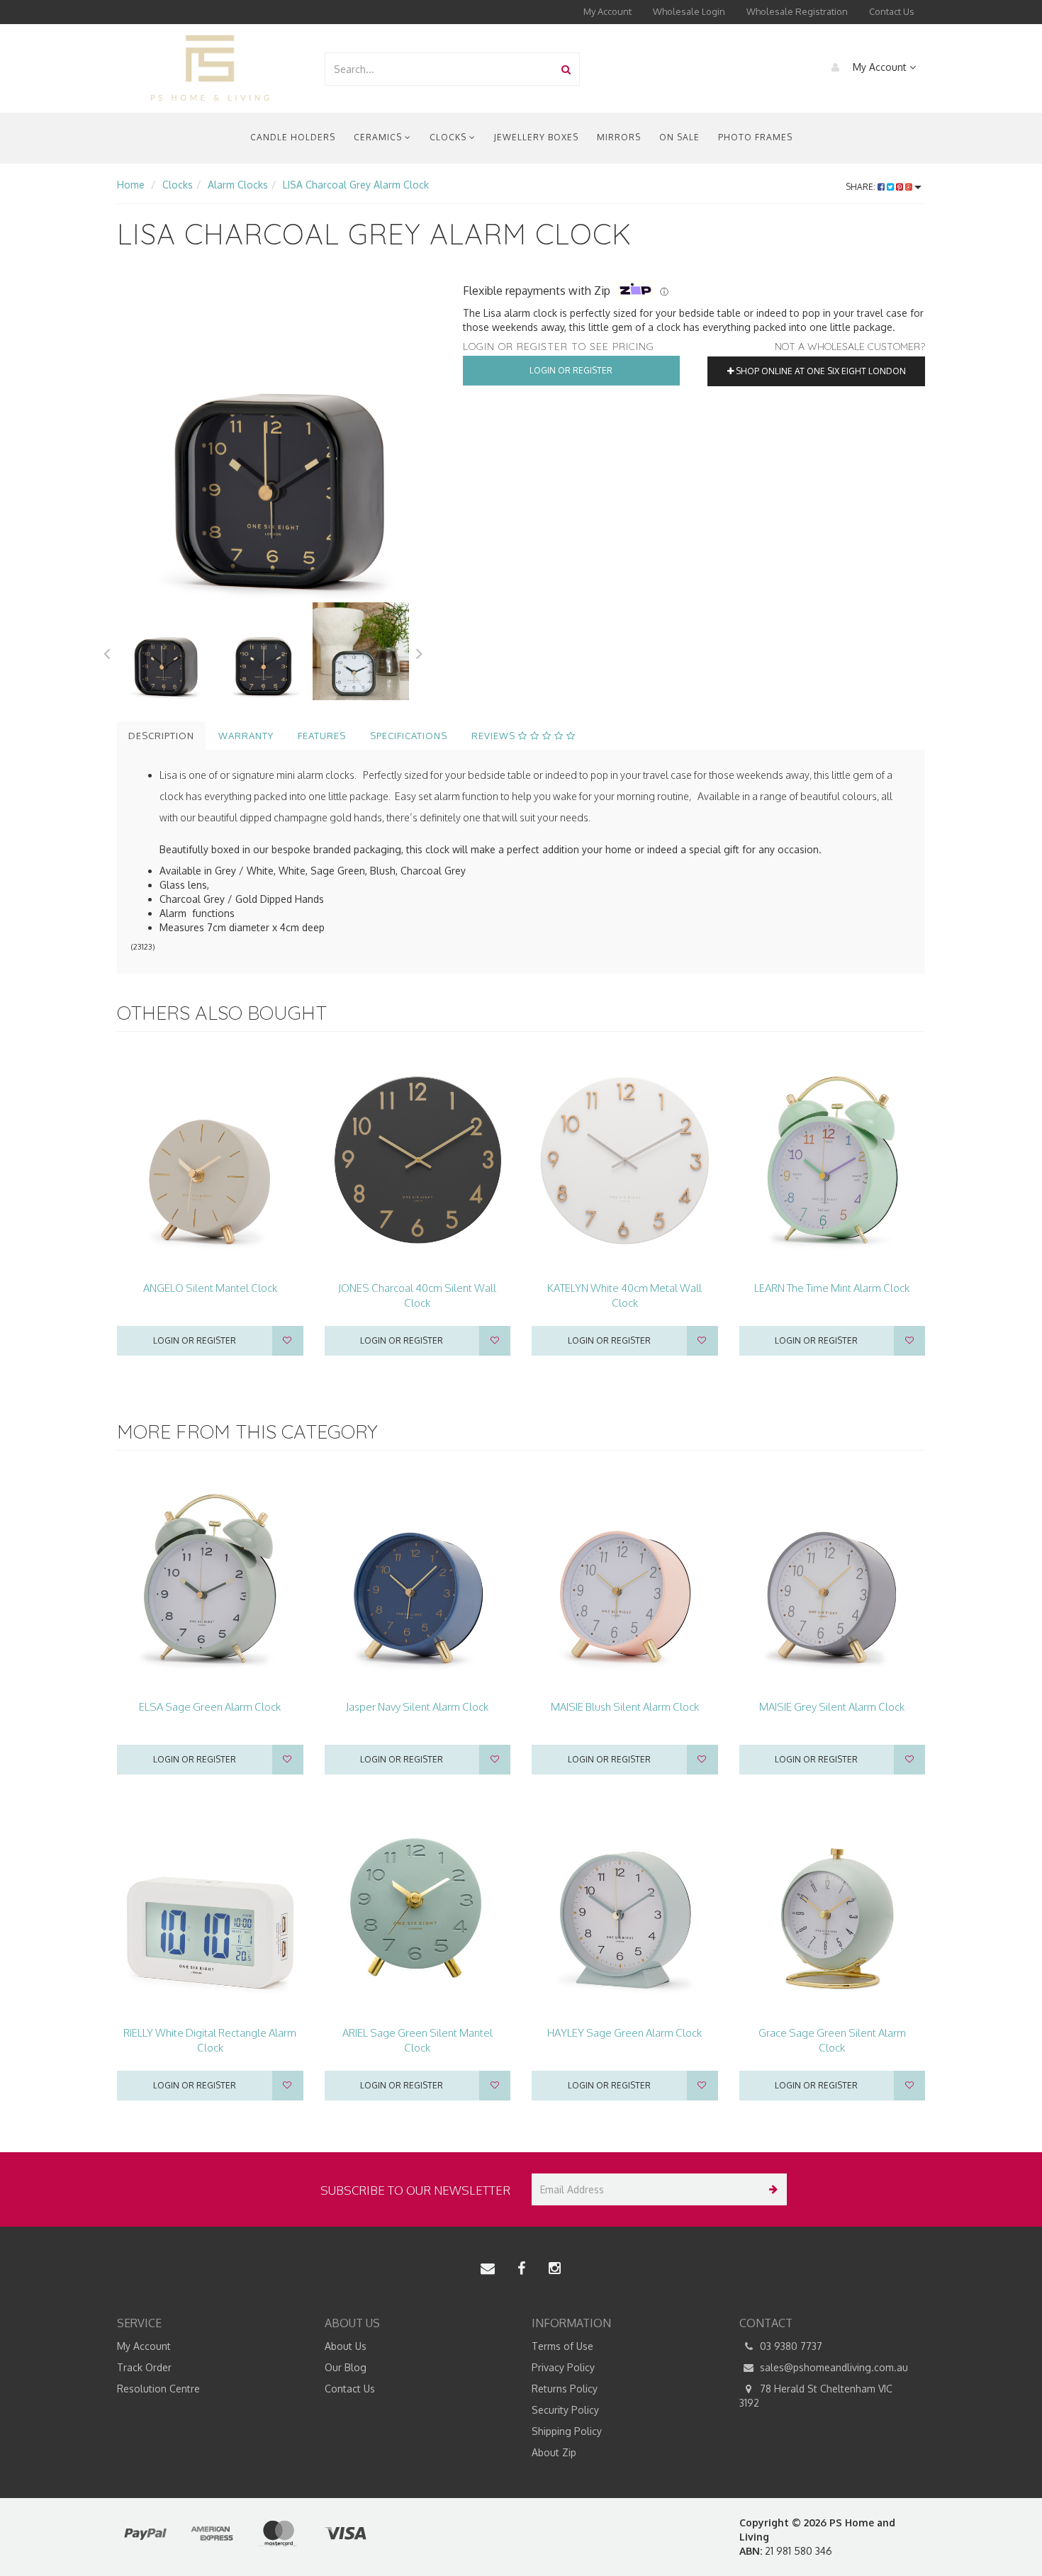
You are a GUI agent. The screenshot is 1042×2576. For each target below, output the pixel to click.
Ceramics (379, 137)
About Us (346, 2346)
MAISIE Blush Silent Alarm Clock (625, 1707)
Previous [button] (106, 651)
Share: (862, 187)
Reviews (495, 736)
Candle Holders (293, 137)
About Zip (554, 2452)
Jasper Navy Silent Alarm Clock (417, 1707)
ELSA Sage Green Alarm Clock (210, 1707)
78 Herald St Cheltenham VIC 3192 (816, 2396)
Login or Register (571, 370)
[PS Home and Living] (210, 68)
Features (322, 736)
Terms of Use (562, 2346)
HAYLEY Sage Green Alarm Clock (624, 2033)
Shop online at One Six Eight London (820, 371)
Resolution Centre (158, 2389)
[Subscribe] (771, 2189)
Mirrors (619, 137)
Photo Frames (755, 137)
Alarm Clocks (238, 185)
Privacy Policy (563, 2367)
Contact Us (892, 11)
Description (161, 736)
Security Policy (565, 2410)
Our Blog (346, 2367)
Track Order (144, 2367)
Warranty (246, 736)
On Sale (679, 137)
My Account (607, 11)
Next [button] (420, 651)
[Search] (566, 69)
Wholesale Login (689, 11)
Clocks (449, 137)
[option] (279, 440)
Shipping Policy (567, 2431)
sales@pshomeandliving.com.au (833, 2367)
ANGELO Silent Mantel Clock (210, 1288)
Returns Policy (565, 2389)
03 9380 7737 (790, 2346)
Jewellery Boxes (536, 137)
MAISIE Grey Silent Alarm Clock (832, 1707)
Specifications (409, 736)
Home (131, 185)
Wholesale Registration (797, 11)
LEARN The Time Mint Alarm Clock (832, 1288)
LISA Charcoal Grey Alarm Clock (356, 185)
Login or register (195, 1340)
